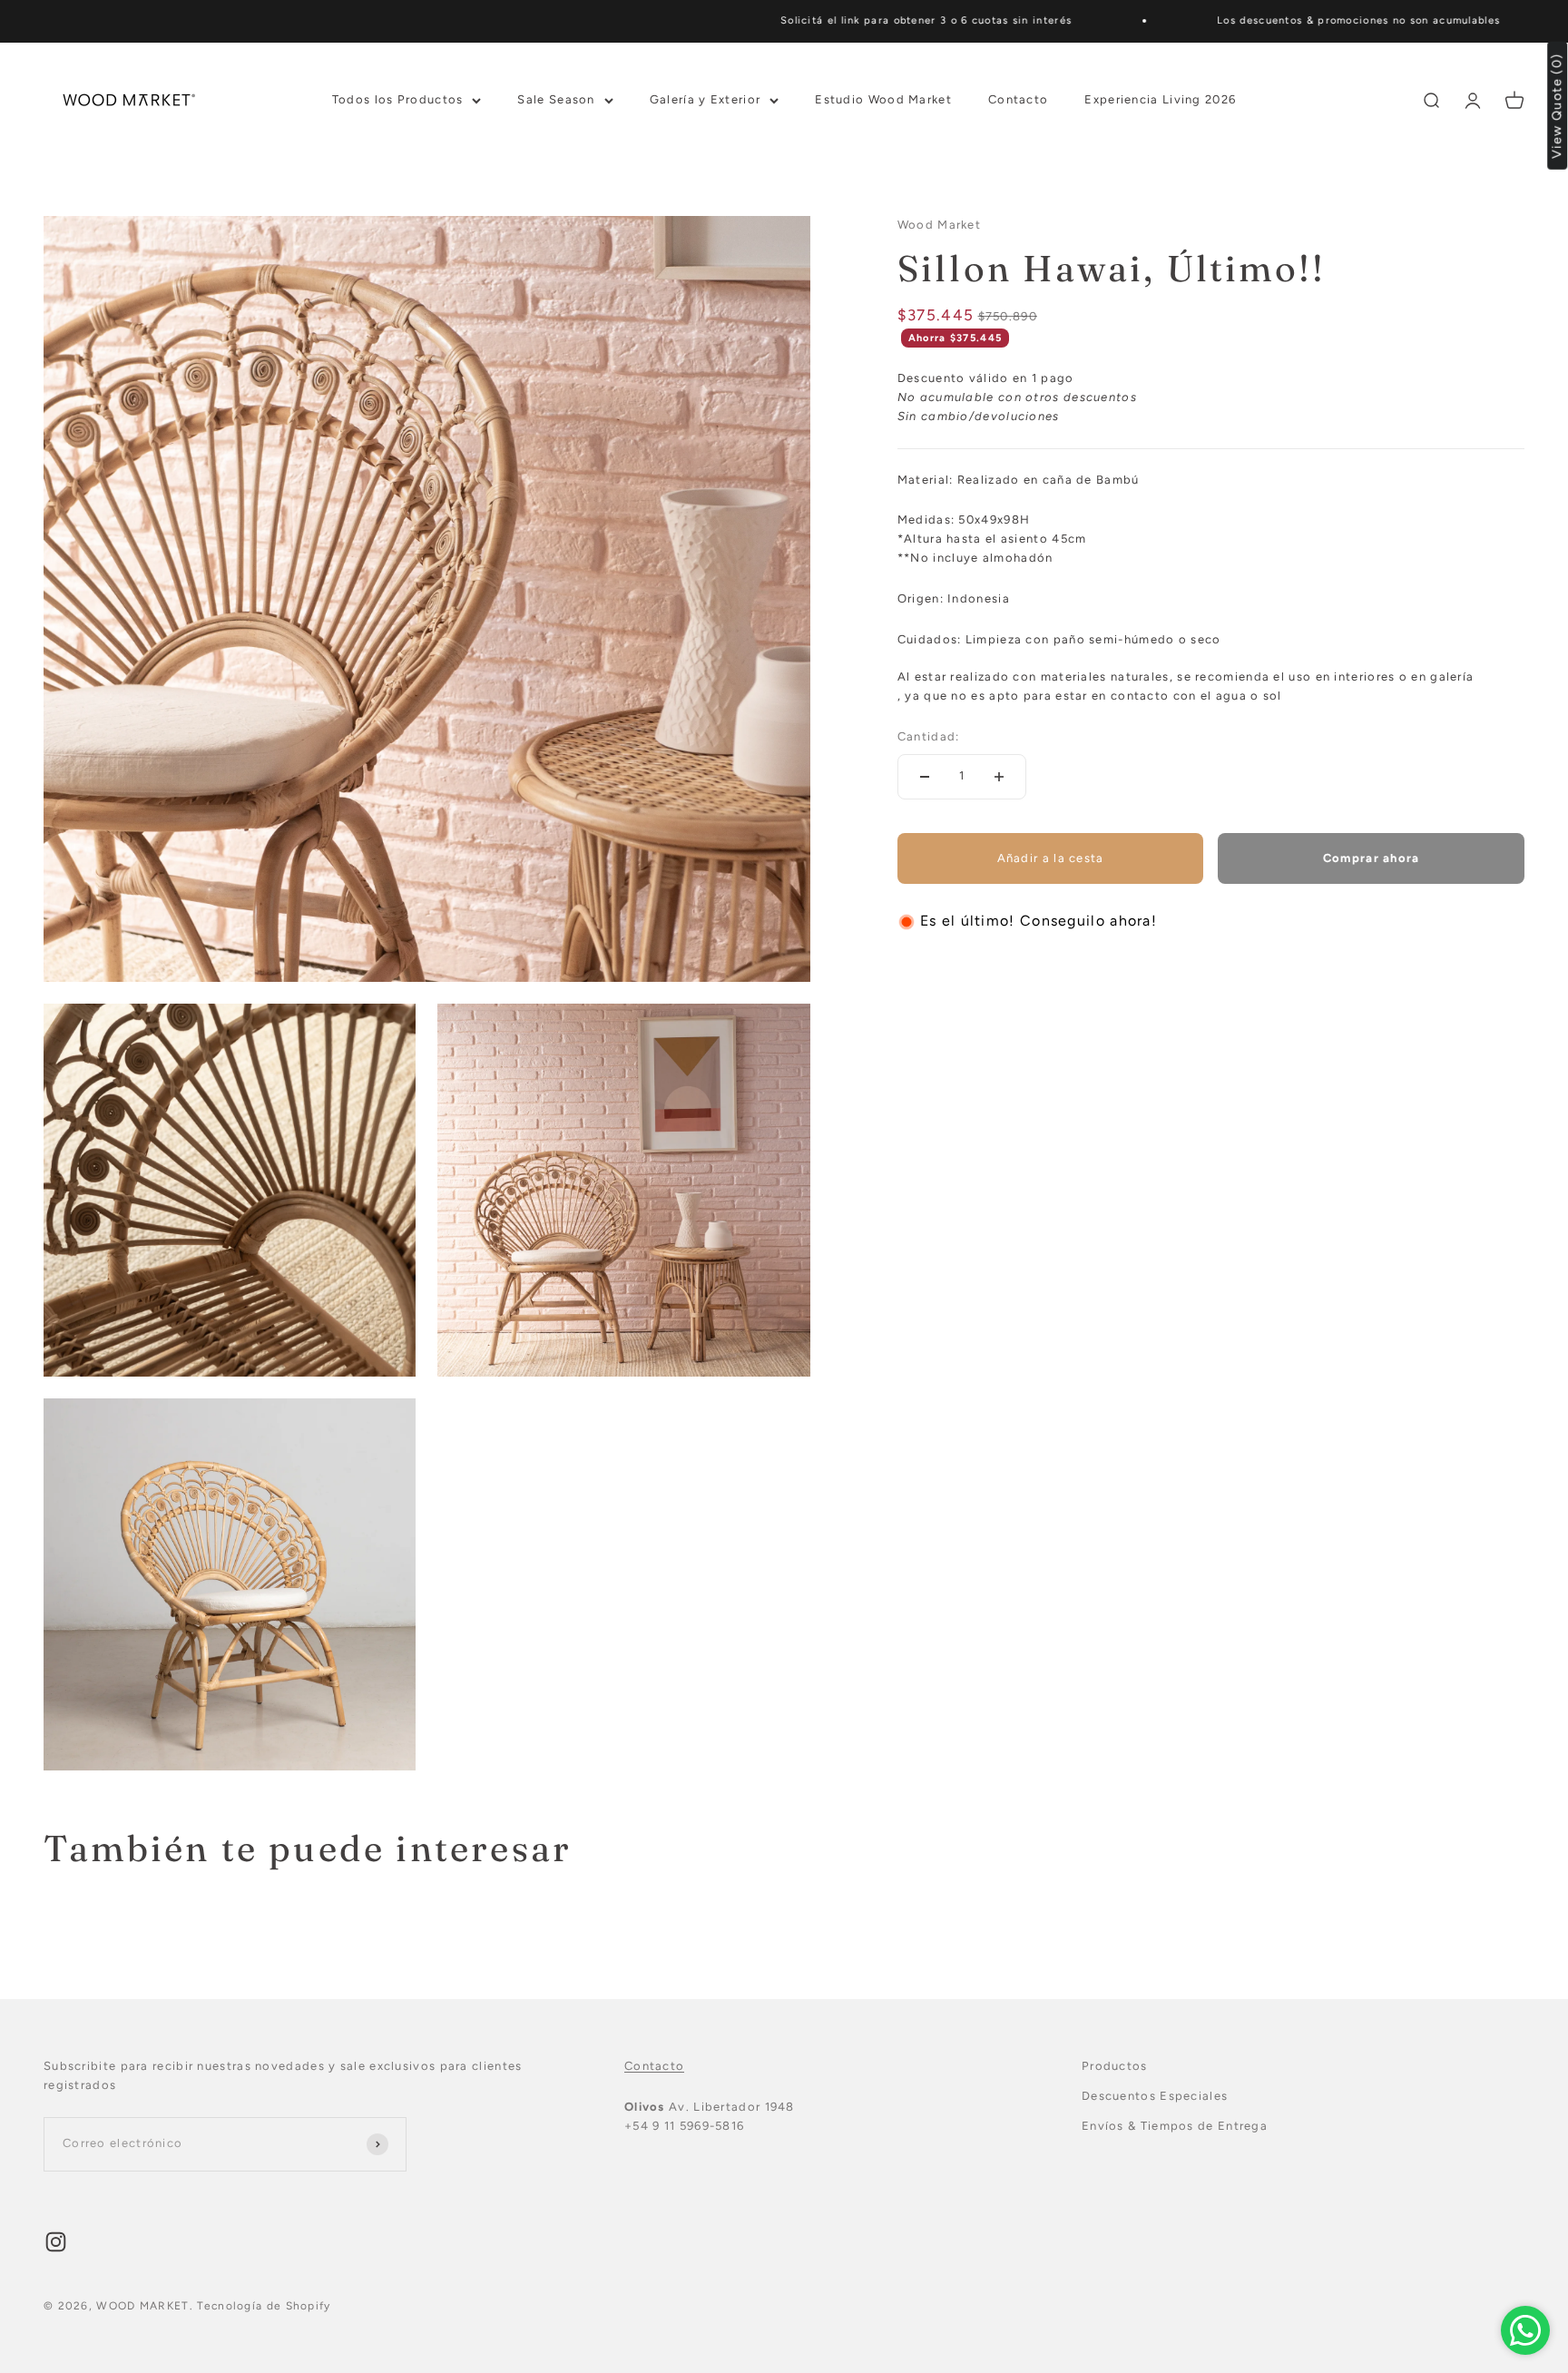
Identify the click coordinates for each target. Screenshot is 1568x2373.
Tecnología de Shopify (264, 2306)
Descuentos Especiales (1155, 2096)
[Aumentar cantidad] (999, 777)
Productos (1115, 2066)
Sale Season (556, 99)
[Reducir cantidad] (925, 777)
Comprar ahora (1372, 858)
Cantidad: (929, 736)
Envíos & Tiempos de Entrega (1175, 2126)
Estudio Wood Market (883, 99)
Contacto (1018, 99)
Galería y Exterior (705, 99)
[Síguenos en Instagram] (56, 2242)
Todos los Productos (398, 99)
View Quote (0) (1558, 106)
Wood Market (939, 225)
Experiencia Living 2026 (1160, 99)
